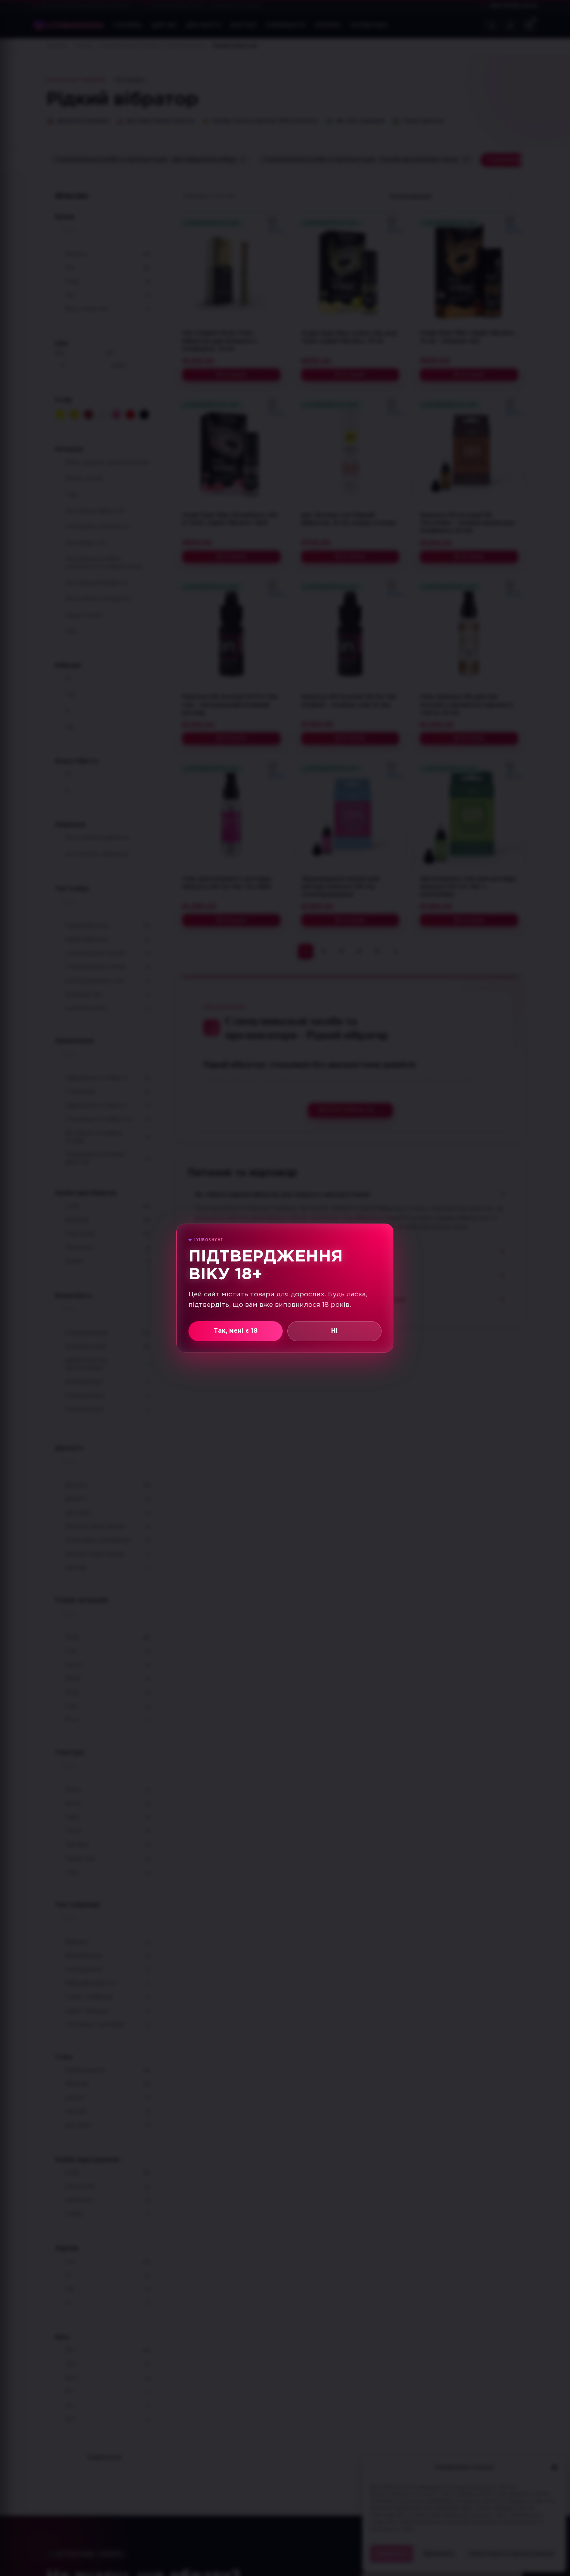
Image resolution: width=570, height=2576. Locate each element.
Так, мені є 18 (236, 1331)
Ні (334, 1331)
